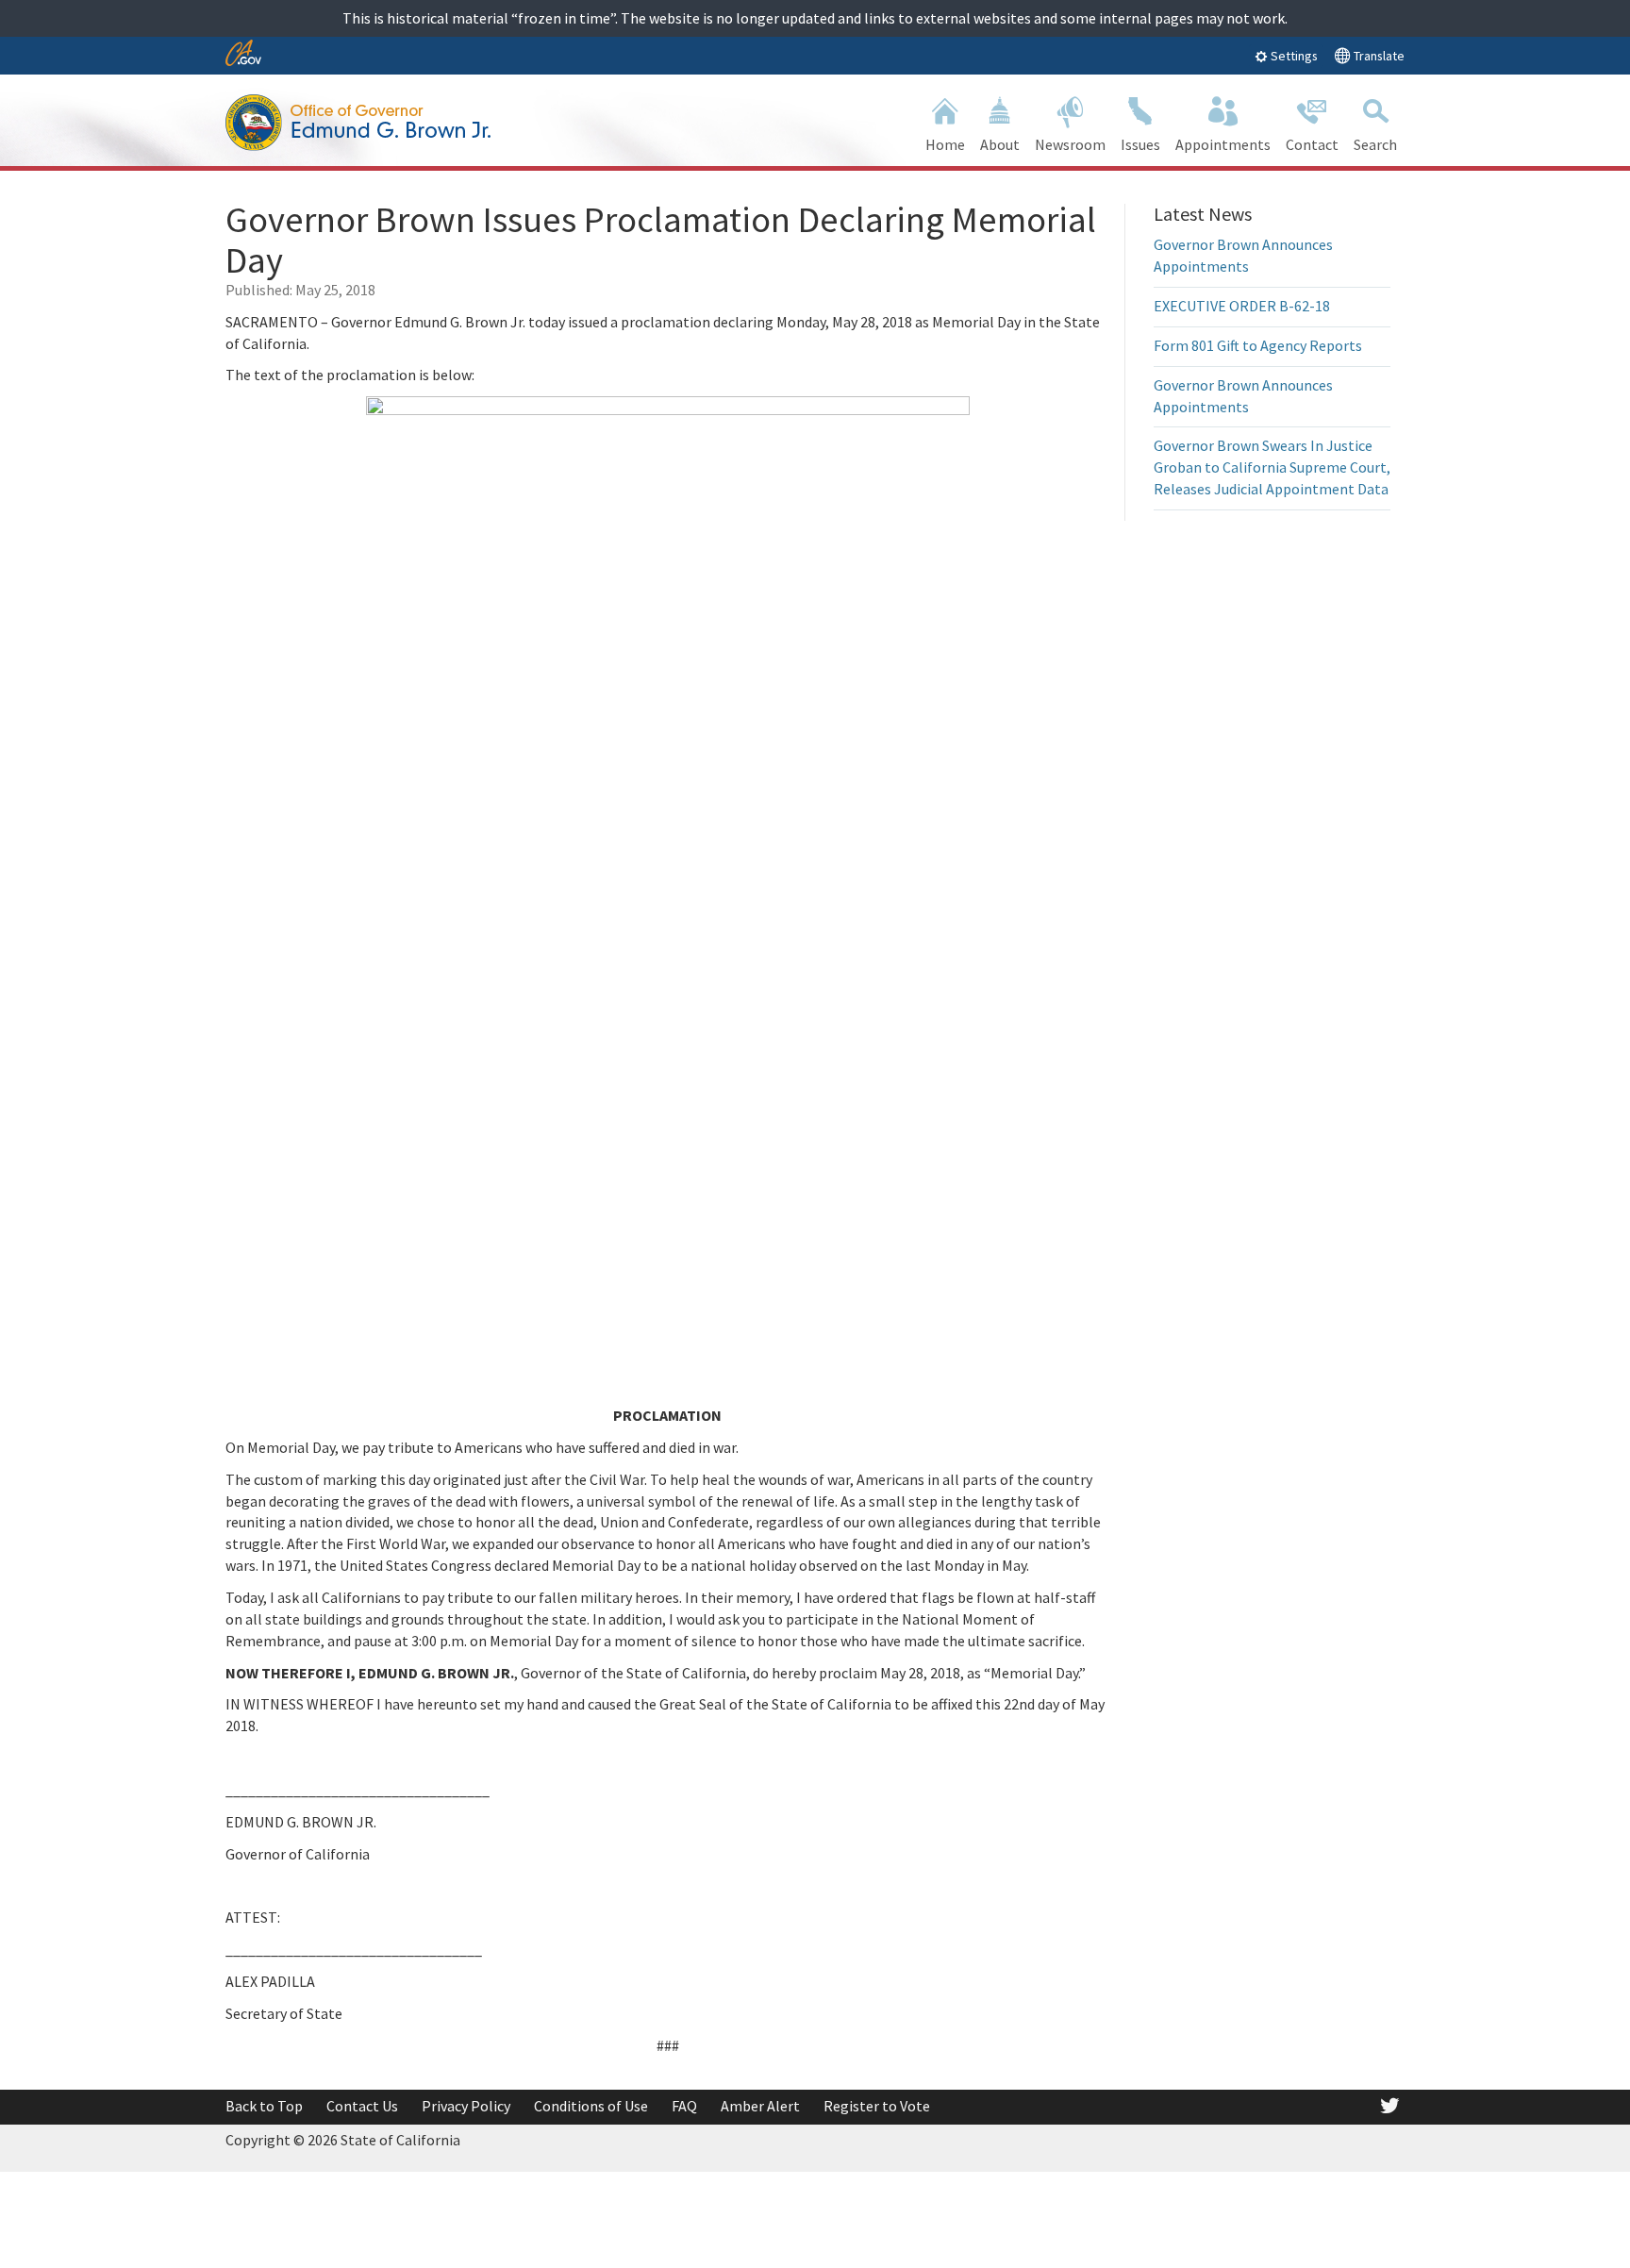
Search (1375, 144)
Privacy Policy (466, 2106)
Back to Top (264, 2106)
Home (945, 144)
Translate (1378, 56)
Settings (1293, 56)
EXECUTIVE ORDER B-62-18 (1242, 306)
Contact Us (362, 2106)
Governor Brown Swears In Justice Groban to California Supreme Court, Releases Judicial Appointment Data (1272, 467)
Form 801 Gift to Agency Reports (1258, 345)
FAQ (684, 2106)
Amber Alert (760, 2106)
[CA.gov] (243, 54)
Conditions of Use (591, 2106)
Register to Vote (877, 2106)
